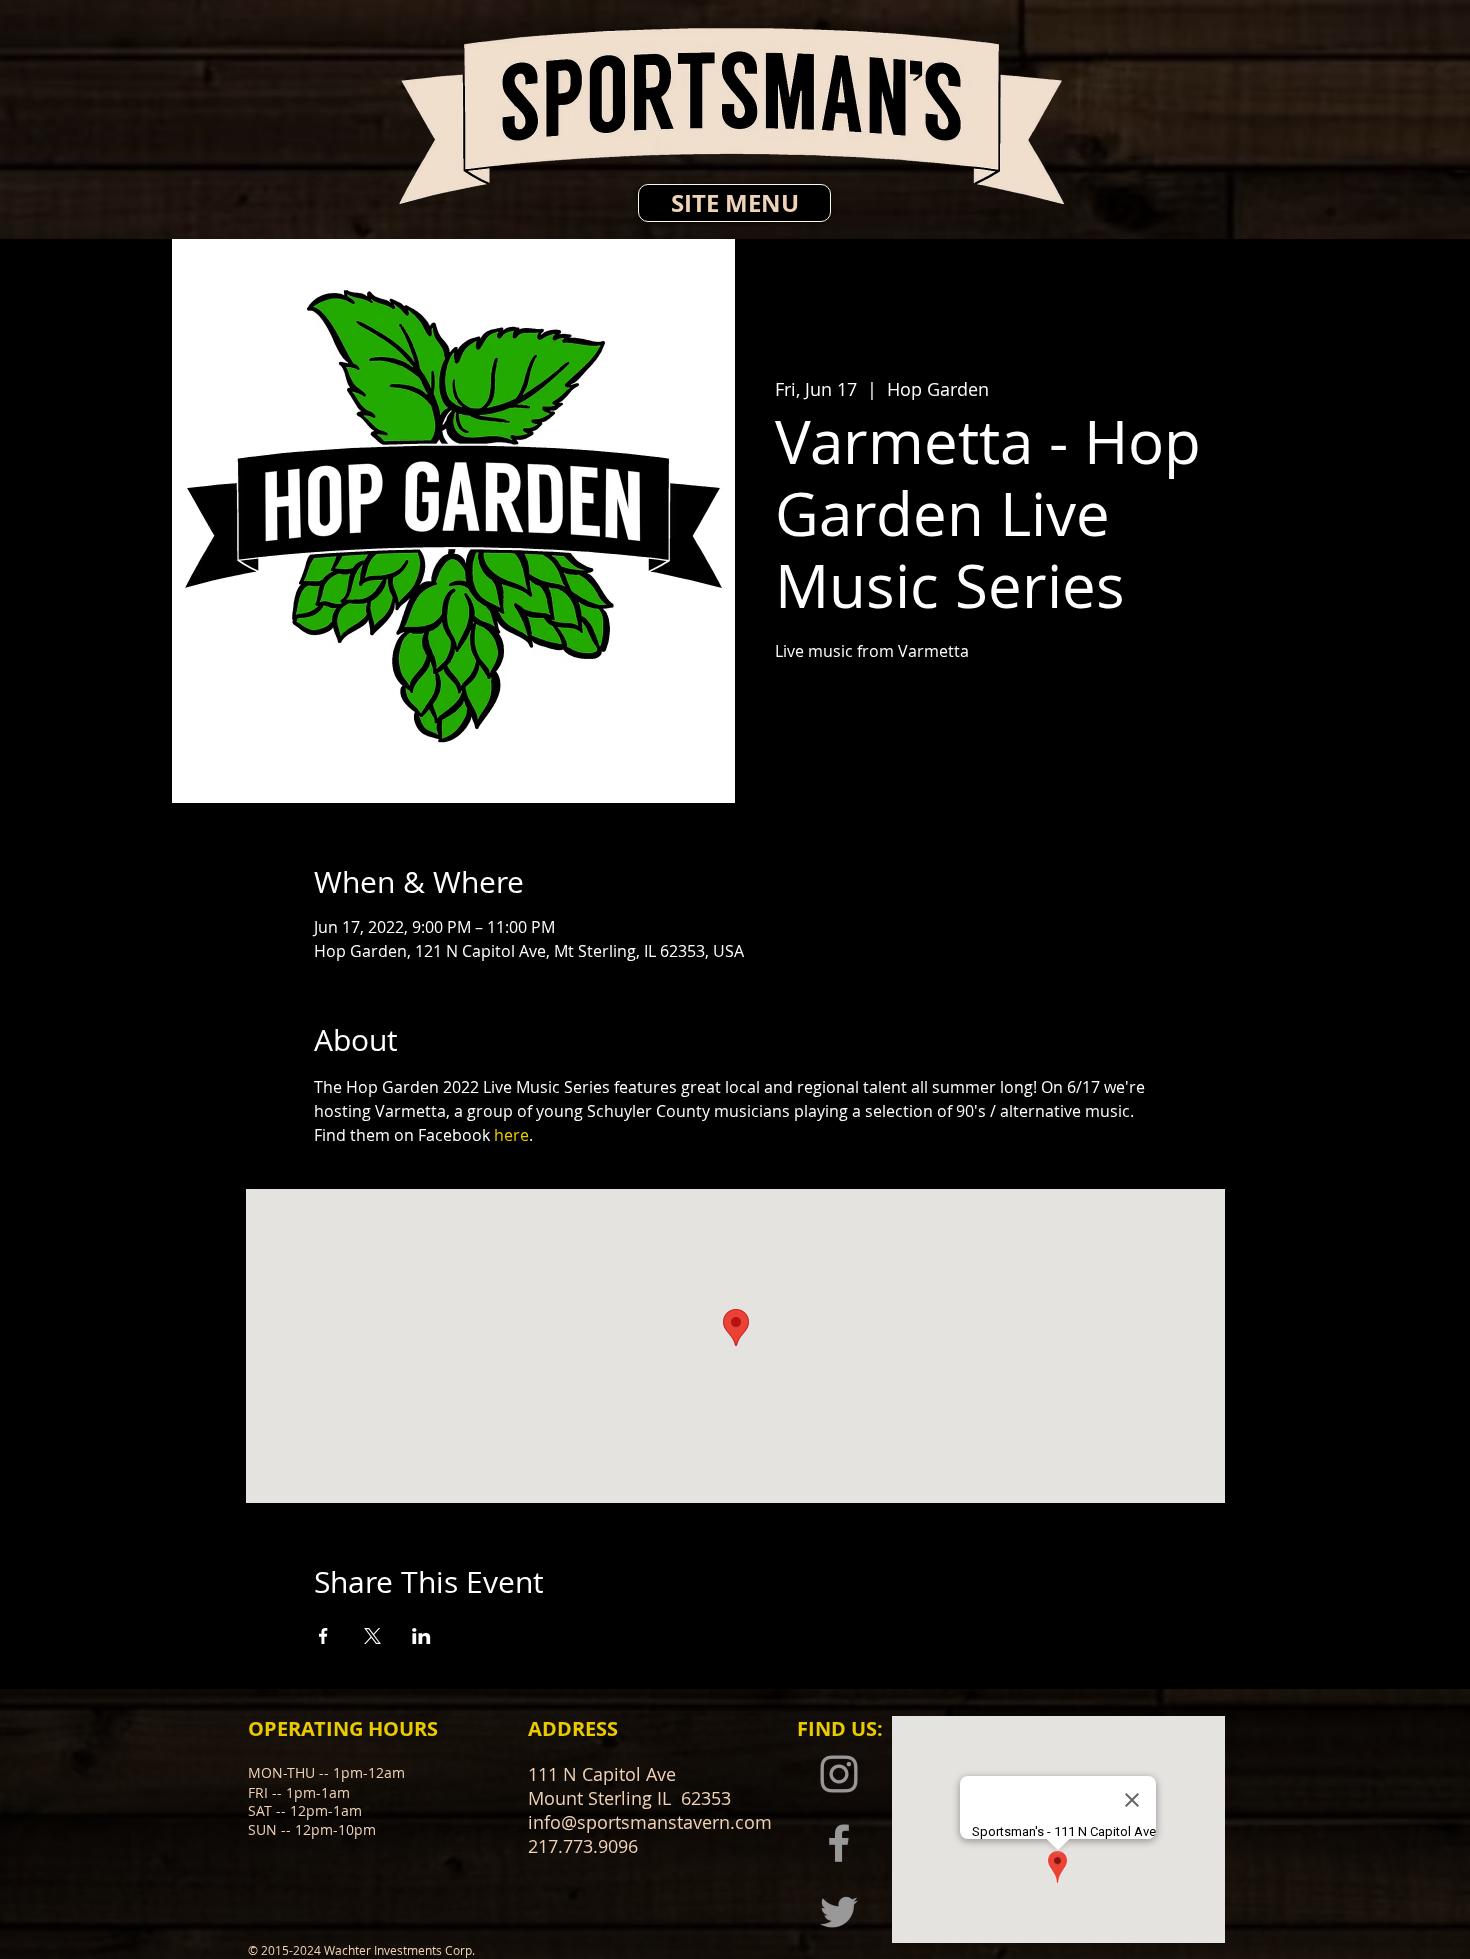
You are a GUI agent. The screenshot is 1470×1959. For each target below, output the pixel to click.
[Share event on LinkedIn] (421, 1636)
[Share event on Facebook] (323, 1636)
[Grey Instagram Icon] (839, 1774)
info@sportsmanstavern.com (650, 1822)
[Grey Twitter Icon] (839, 1912)
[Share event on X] (372, 1636)
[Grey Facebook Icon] (839, 1843)
